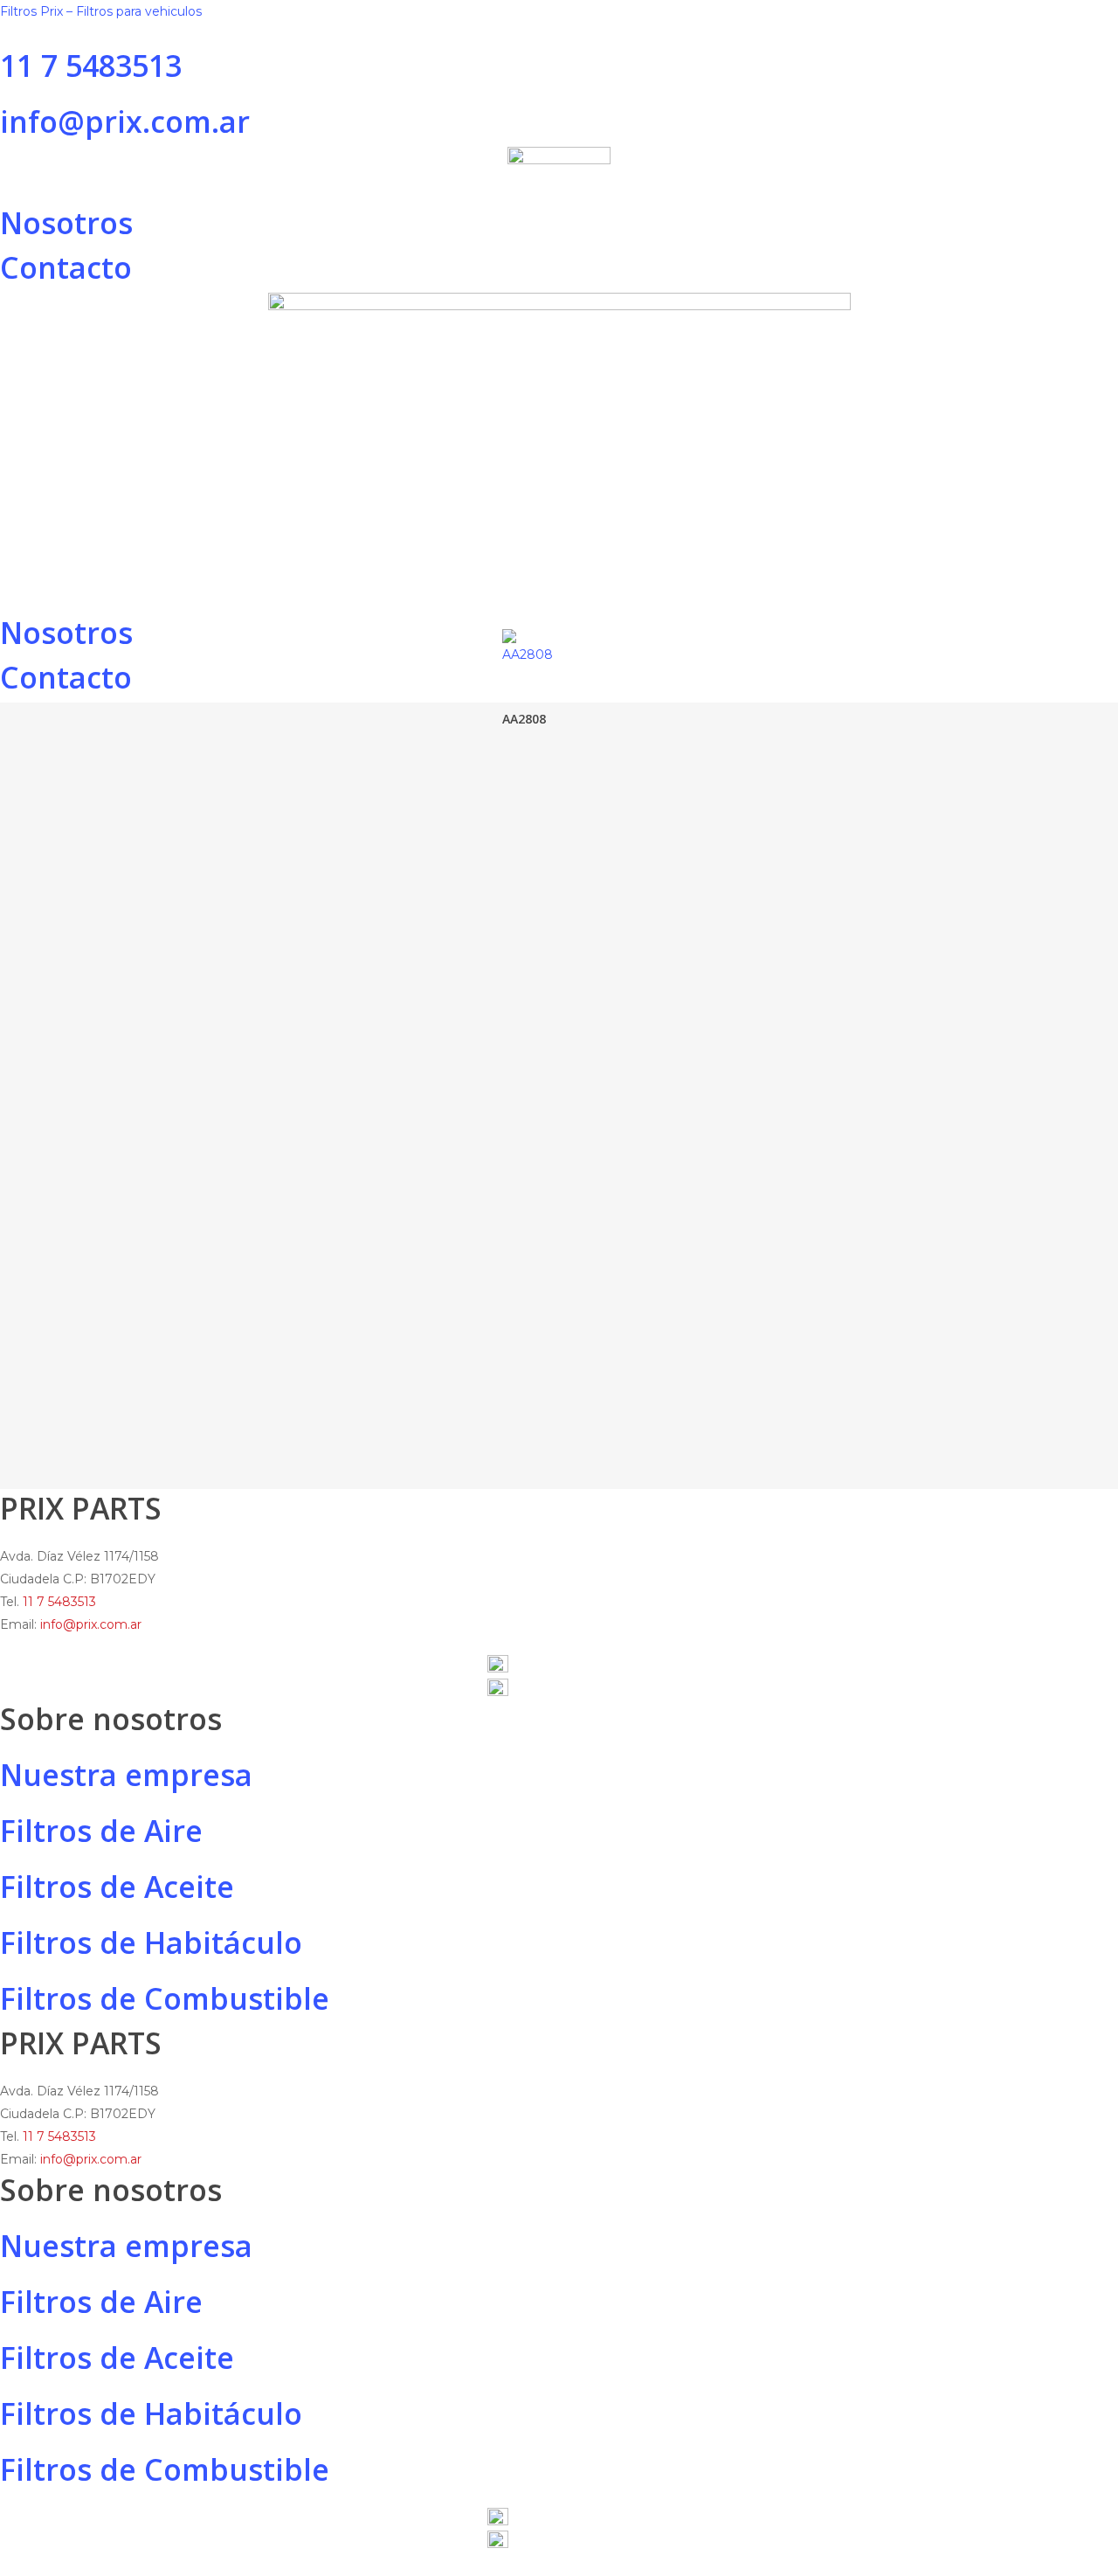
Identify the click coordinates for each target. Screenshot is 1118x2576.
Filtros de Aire (101, 1831)
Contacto (66, 267)
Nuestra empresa (126, 1775)
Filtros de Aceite (117, 1887)
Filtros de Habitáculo (151, 1942)
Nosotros (66, 223)
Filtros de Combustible (165, 1998)
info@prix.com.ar (125, 121)
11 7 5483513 (95, 66)
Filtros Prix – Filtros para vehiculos (101, 11)
